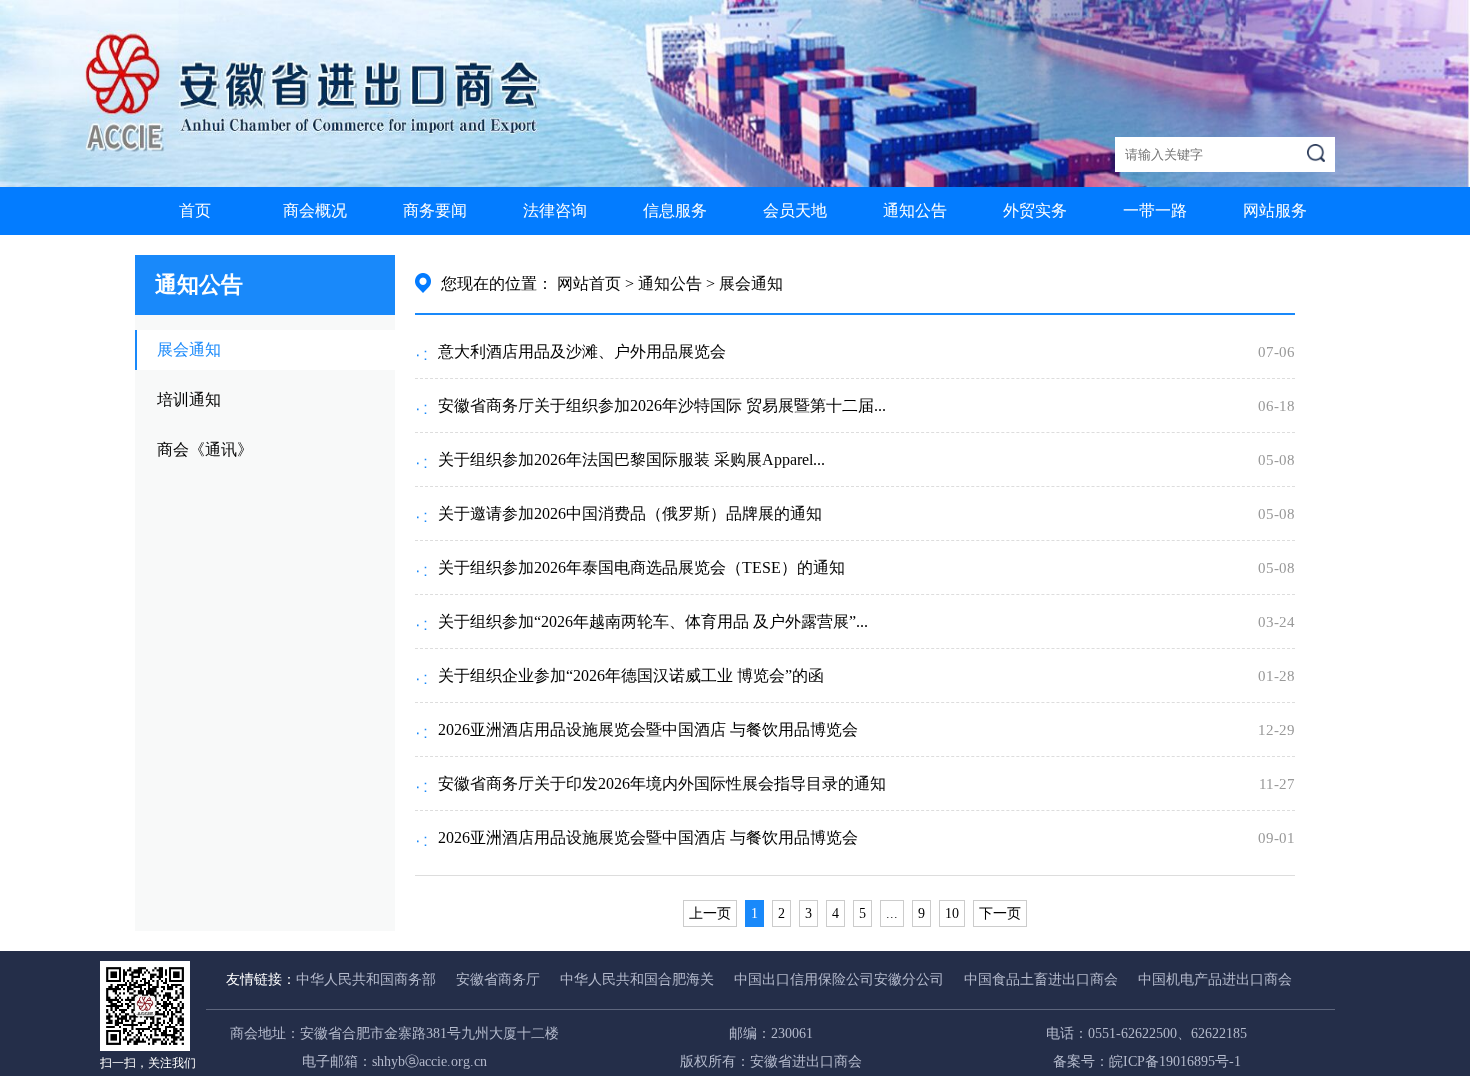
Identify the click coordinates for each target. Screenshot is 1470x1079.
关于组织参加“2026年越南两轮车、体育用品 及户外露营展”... (653, 621)
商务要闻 (435, 210)
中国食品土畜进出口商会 (1041, 979)
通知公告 (915, 210)
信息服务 (675, 210)
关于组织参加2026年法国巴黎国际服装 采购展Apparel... (631, 459)
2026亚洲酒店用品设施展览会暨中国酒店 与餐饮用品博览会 (648, 729)
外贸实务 (1035, 210)
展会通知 (189, 349)
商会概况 (315, 210)
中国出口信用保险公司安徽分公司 (839, 979)
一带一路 (1155, 210)
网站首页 (589, 283)
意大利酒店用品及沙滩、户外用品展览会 (582, 351)
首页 (195, 210)
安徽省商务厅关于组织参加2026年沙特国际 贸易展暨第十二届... (662, 405)
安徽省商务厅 (498, 979)
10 (952, 913)
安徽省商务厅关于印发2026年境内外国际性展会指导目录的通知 (662, 783)
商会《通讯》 (205, 449)
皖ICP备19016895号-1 (1175, 1061)
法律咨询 (555, 210)
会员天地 (795, 210)
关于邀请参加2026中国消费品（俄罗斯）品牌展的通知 (630, 513)
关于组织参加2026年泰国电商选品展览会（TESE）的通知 (641, 567)
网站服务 (1275, 210)
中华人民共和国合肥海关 (637, 979)
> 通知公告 (663, 283)
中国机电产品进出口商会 (1215, 979)
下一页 (1000, 913)
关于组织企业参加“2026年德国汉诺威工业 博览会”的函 (631, 675)
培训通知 (189, 399)
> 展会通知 (744, 283)
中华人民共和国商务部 (366, 979)
